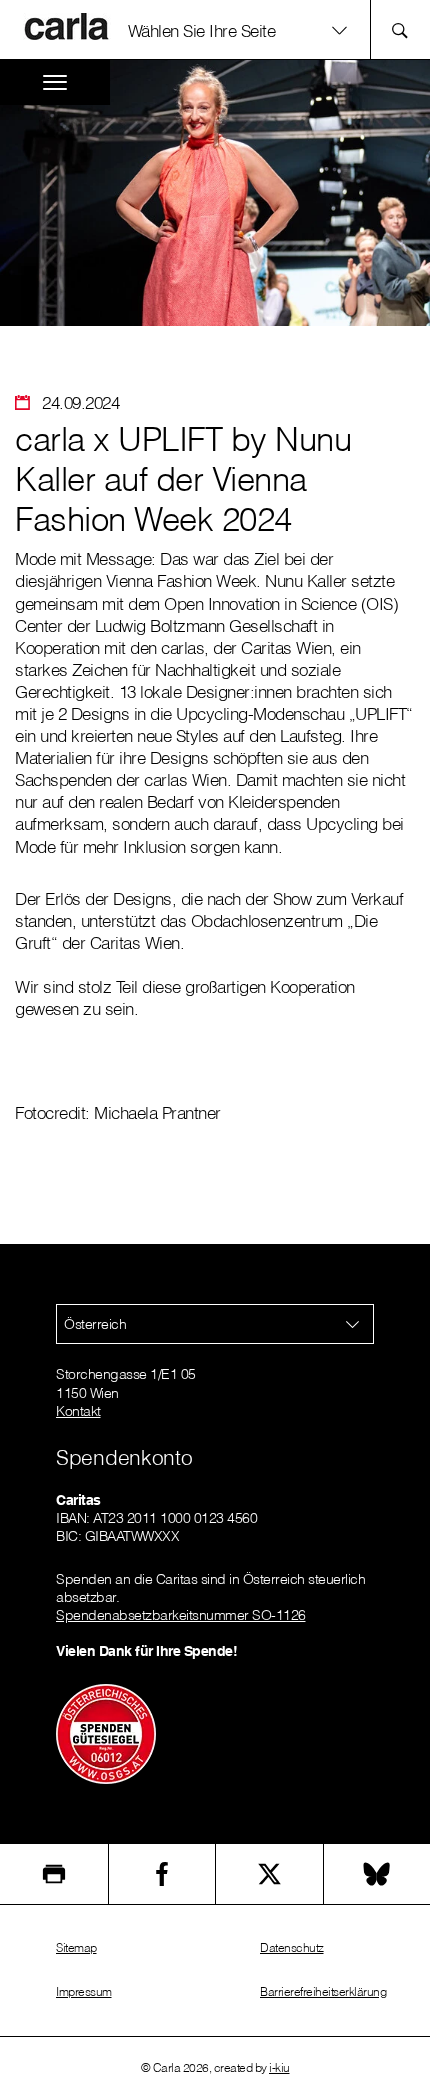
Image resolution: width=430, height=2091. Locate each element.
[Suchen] (405, 29)
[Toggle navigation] (55, 82)
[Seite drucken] (54, 1874)
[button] (244, 29)
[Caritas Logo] (69, 26)
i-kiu (279, 2067)
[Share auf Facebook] (162, 1874)
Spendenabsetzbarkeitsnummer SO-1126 (181, 1615)
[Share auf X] (269, 1874)
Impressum (84, 1991)
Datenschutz (292, 1947)
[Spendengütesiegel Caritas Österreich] (106, 1733)
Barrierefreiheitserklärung (323, 1991)
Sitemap (76, 1947)
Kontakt (78, 1411)
